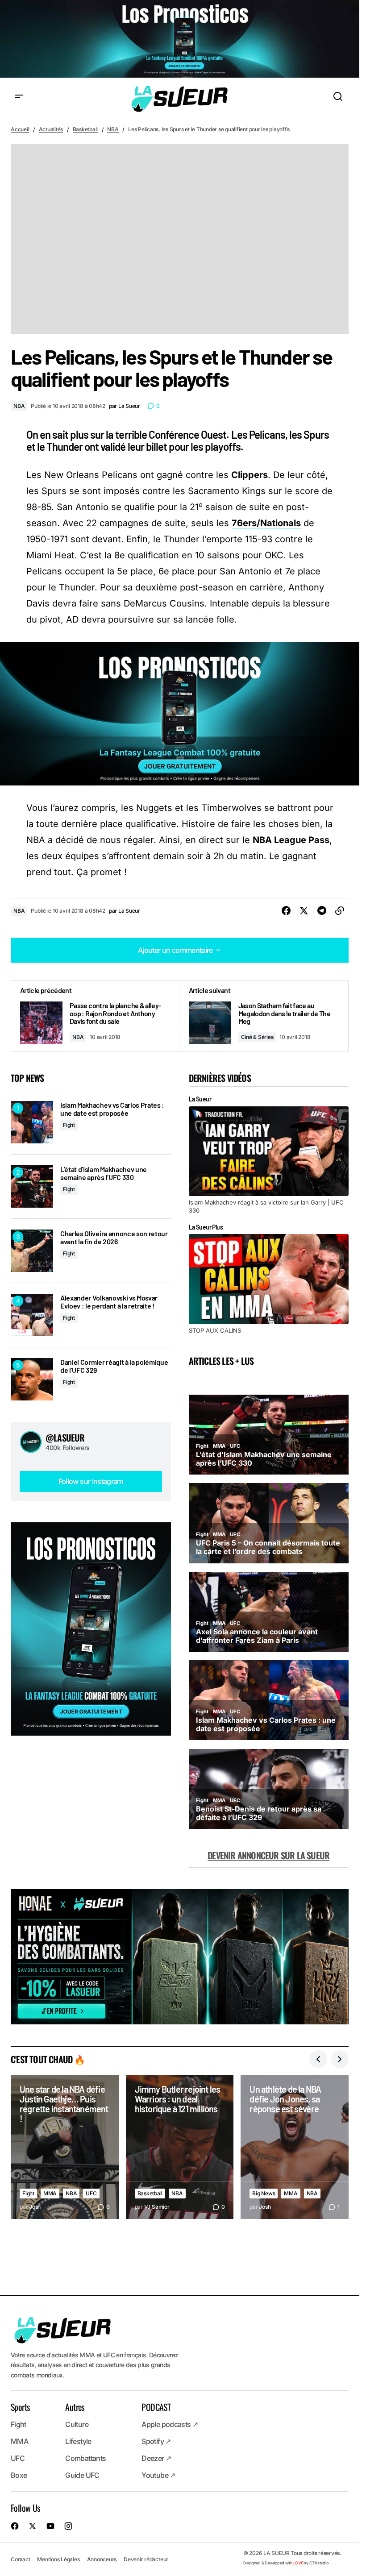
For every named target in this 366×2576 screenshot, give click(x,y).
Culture (77, 2425)
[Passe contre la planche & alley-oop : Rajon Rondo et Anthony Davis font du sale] (96, 1016)
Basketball (85, 129)
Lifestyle (78, 2442)
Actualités (51, 129)
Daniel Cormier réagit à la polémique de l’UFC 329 (114, 1366)
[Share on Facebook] (286, 911)
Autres (75, 2407)
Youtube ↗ (158, 2476)
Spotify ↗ (156, 2442)
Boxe (19, 2476)
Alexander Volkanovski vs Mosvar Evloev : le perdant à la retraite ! (109, 1302)
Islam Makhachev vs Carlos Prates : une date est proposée (112, 1109)
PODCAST (156, 2407)
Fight (69, 1125)
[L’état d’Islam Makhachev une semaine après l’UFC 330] (32, 1186)
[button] (19, 97)
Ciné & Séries (257, 1037)
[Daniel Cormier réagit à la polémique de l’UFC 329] (32, 1379)
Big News (264, 2193)
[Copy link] (340, 911)
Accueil (20, 129)
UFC (91, 2193)
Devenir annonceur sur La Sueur (268, 1855)
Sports (20, 2407)
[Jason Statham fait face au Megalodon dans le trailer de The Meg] (264, 1016)
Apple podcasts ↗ (170, 2425)
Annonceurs (102, 2559)
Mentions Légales (58, 2559)
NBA (113, 129)
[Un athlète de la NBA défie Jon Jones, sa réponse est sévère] (295, 2147)
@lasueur (65, 1438)
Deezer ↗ (156, 2459)
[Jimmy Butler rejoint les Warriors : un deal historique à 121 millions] (180, 2147)
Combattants (85, 2459)
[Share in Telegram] (322, 911)
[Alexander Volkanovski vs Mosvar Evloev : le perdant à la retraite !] (32, 1315)
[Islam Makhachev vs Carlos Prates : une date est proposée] (32, 1122)
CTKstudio (319, 2563)
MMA (50, 2193)
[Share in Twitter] (304, 911)
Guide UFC (82, 2476)
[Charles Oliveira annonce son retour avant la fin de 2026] (32, 1251)
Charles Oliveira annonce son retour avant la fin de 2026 (114, 1237)
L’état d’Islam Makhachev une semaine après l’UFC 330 (104, 1173)
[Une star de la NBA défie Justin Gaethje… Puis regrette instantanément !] (65, 2147)
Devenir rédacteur (146, 2559)
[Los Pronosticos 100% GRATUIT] (180, 39)
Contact (20, 2559)
